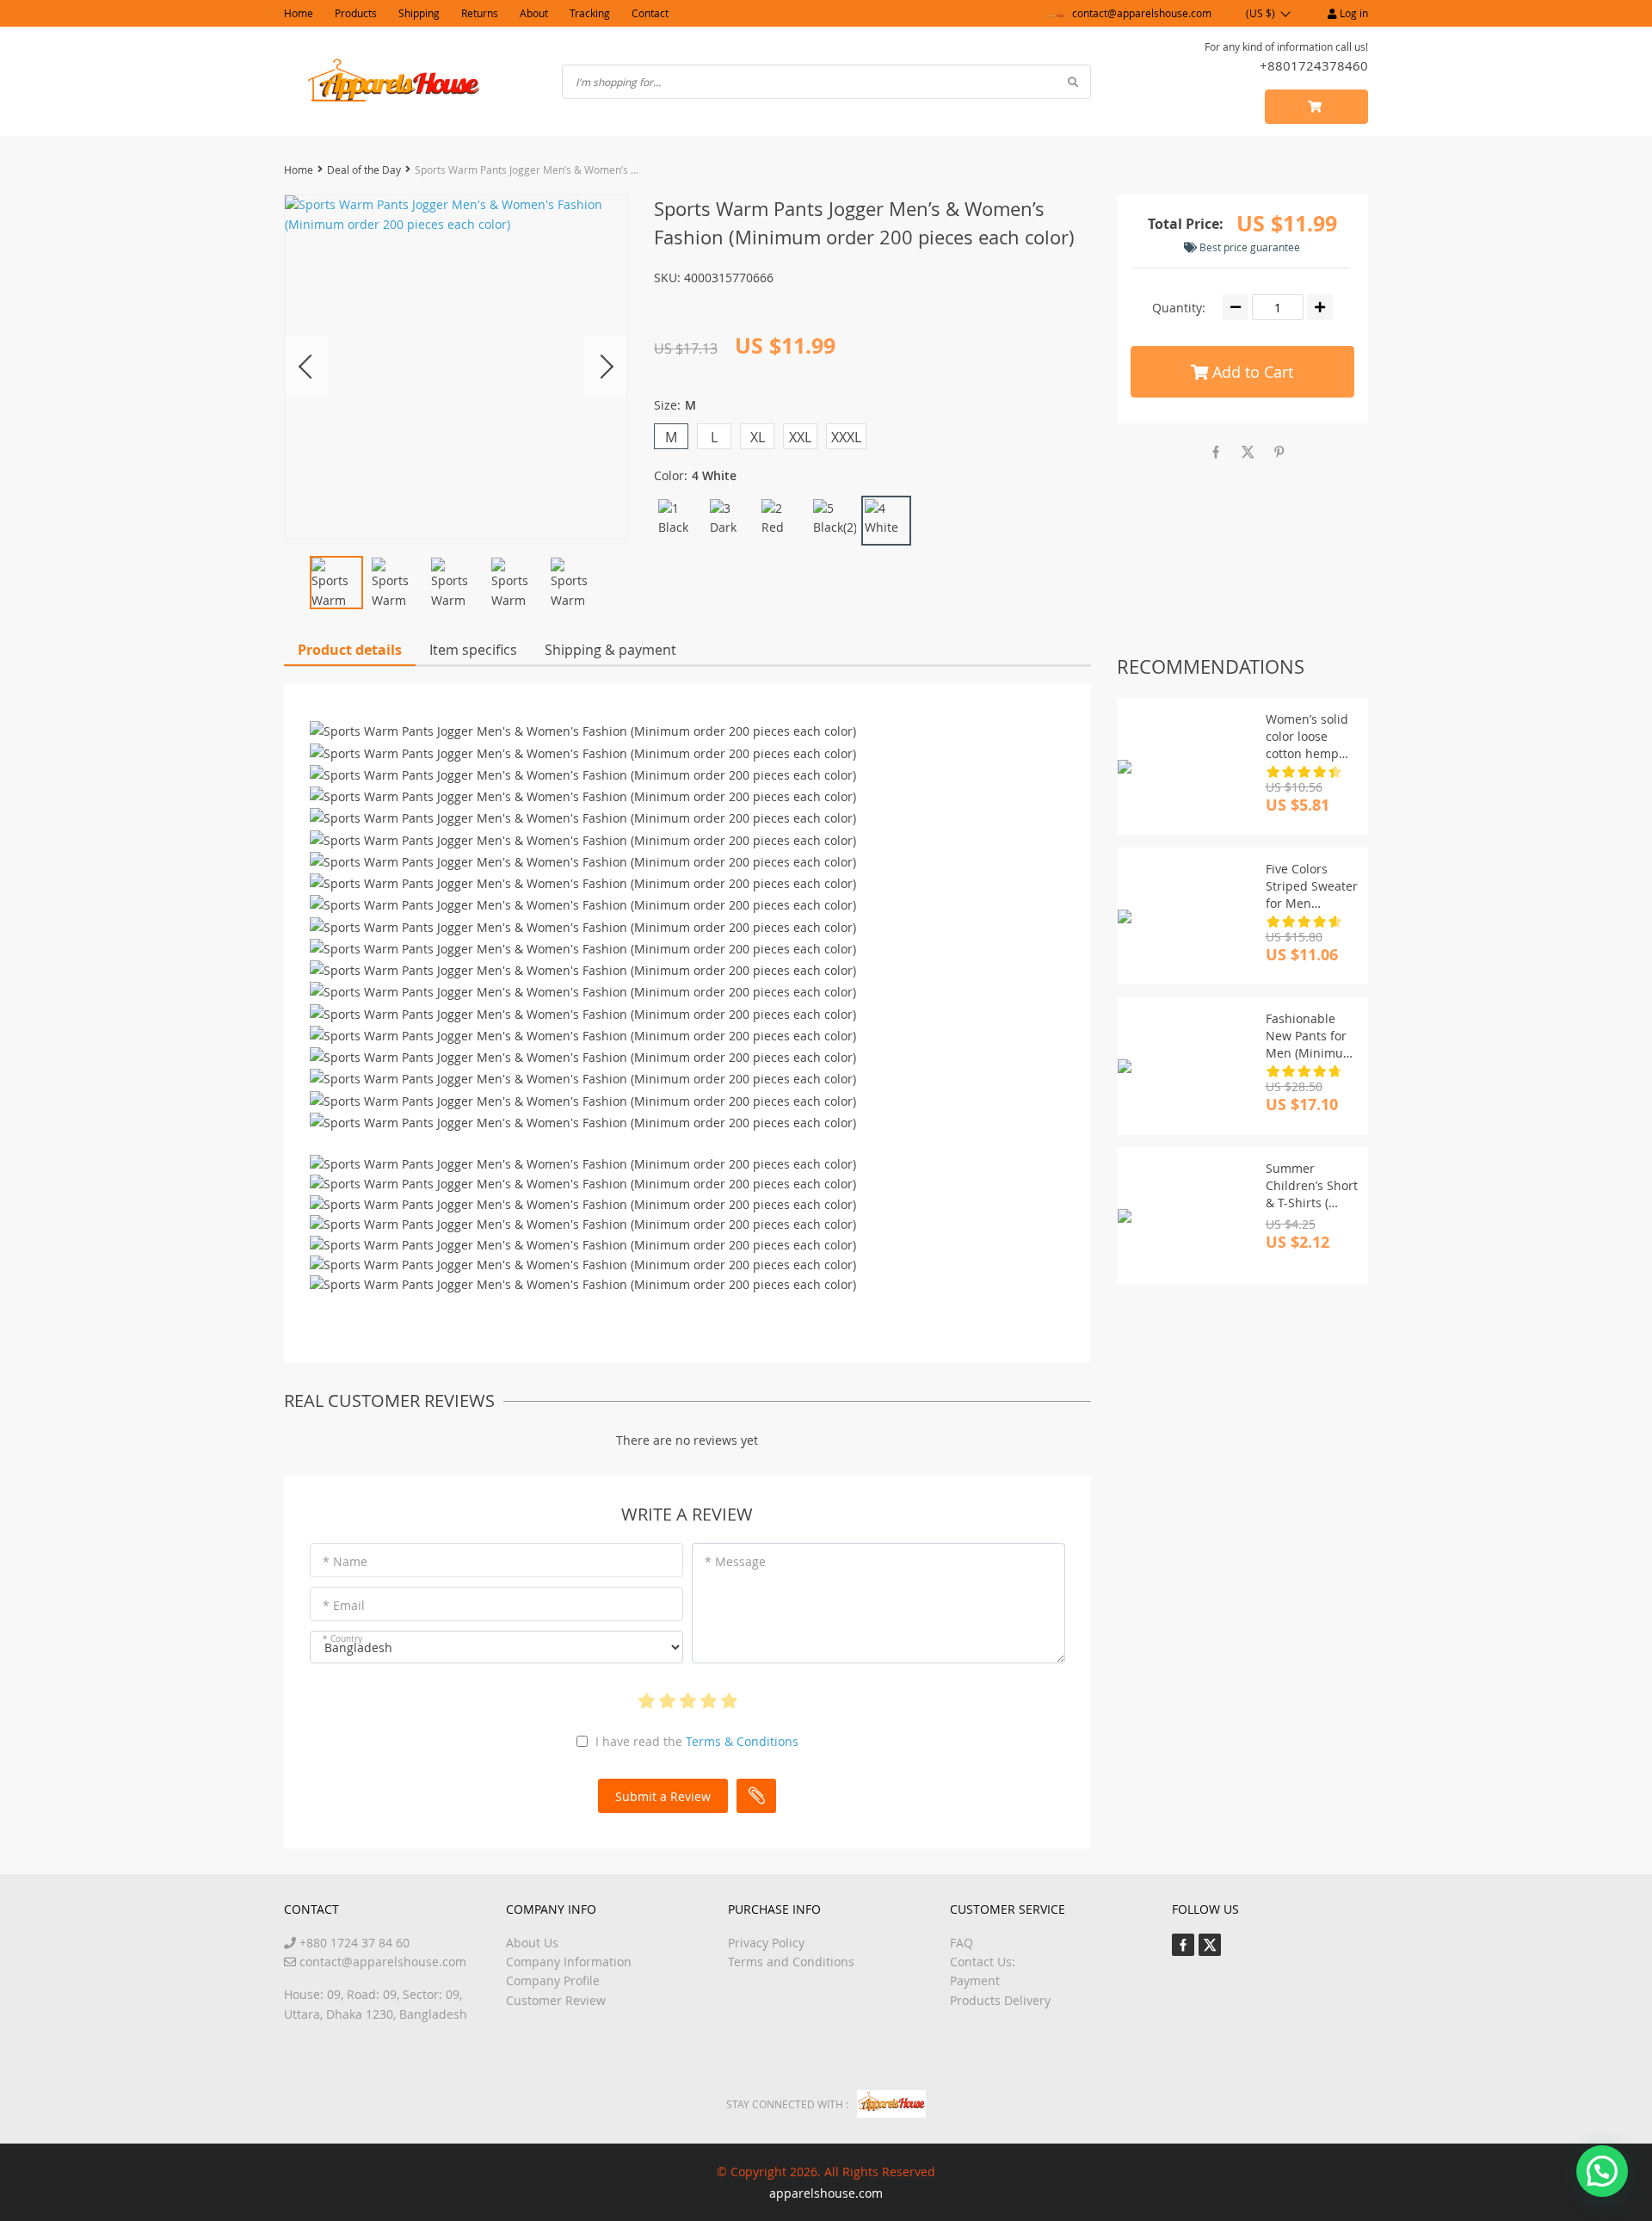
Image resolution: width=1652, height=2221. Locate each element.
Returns (480, 13)
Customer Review (556, 2000)
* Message (735, 1561)
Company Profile (553, 1980)
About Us (532, 1943)
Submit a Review (663, 1796)
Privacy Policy (766, 1943)
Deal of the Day (364, 170)
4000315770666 (729, 278)
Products (356, 13)
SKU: (667, 278)
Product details (350, 650)
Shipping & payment (610, 650)
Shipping (419, 13)
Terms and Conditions (791, 1962)
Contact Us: (983, 1962)
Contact (650, 13)
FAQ (962, 1943)
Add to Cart (1251, 372)
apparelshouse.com (826, 2193)
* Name (345, 1561)
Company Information (569, 1962)
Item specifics (473, 650)
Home (299, 13)
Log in (1353, 13)
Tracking (590, 13)
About (534, 13)
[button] (1602, 2171)
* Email (344, 1605)
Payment (975, 1980)
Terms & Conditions (742, 1741)
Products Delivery (1000, 2000)
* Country (342, 1639)
